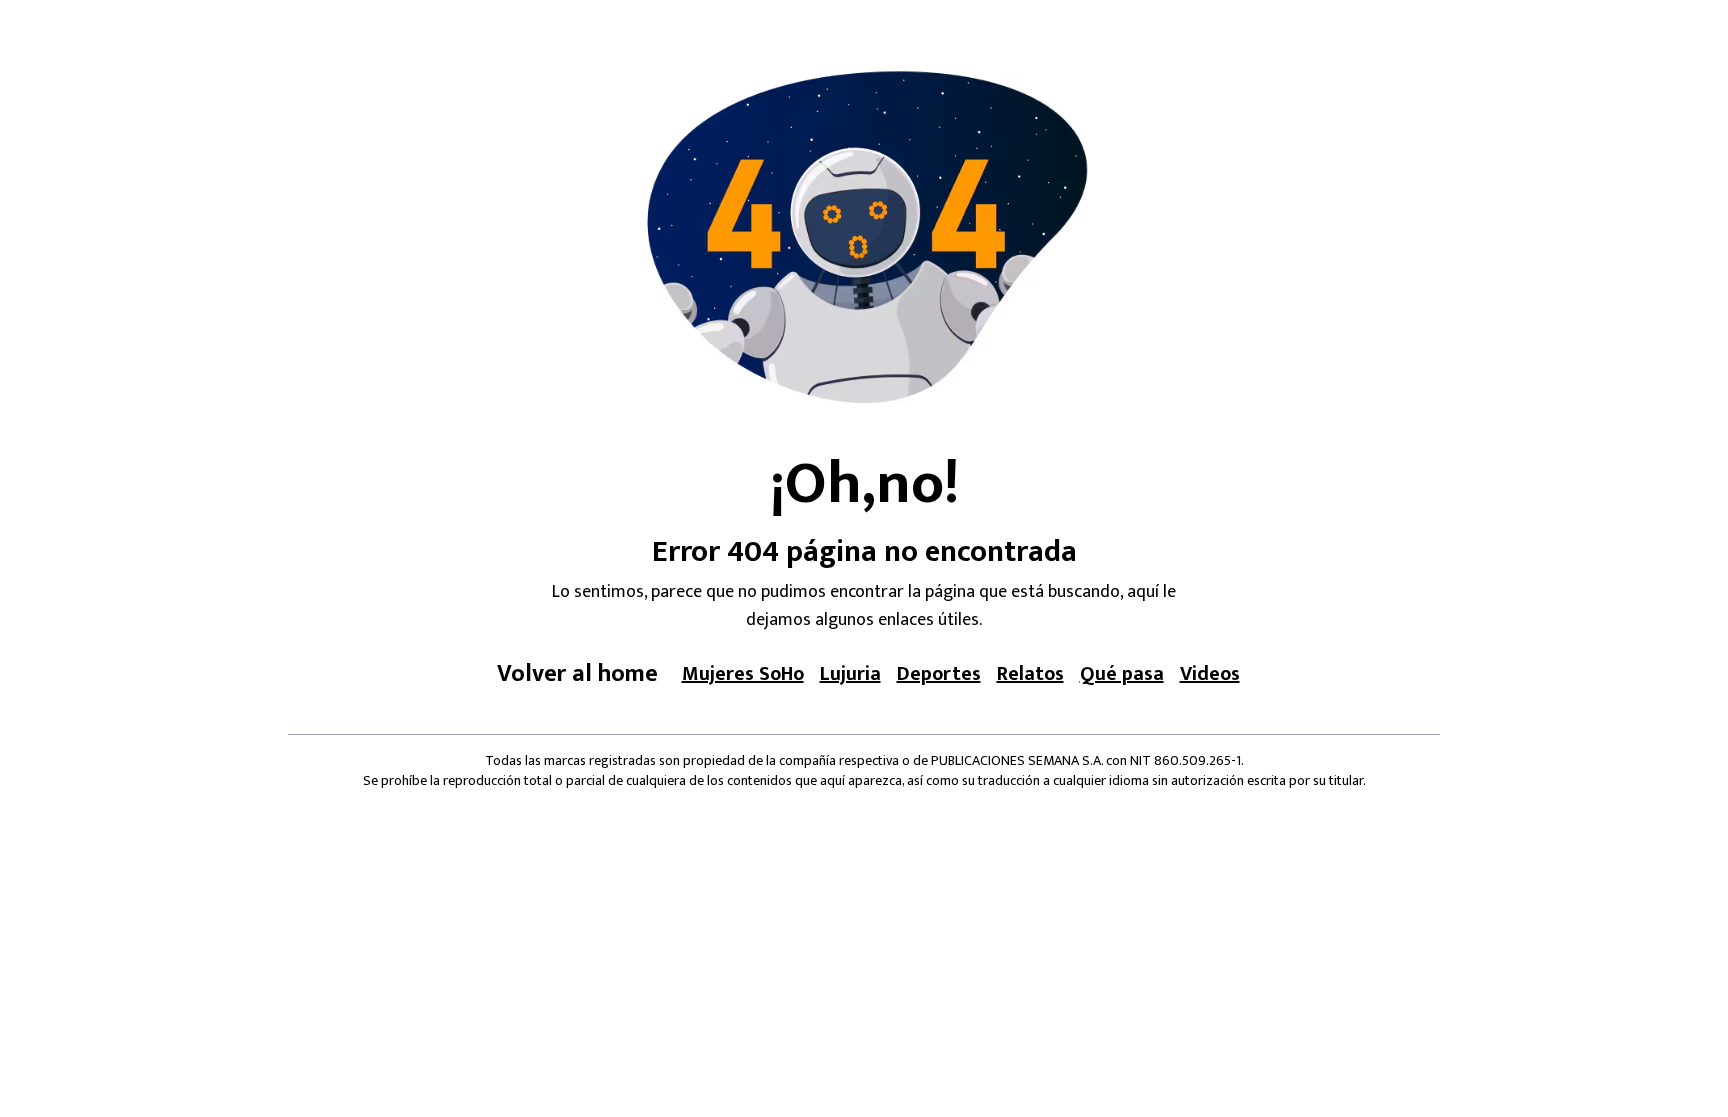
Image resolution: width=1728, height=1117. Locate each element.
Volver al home (577, 674)
